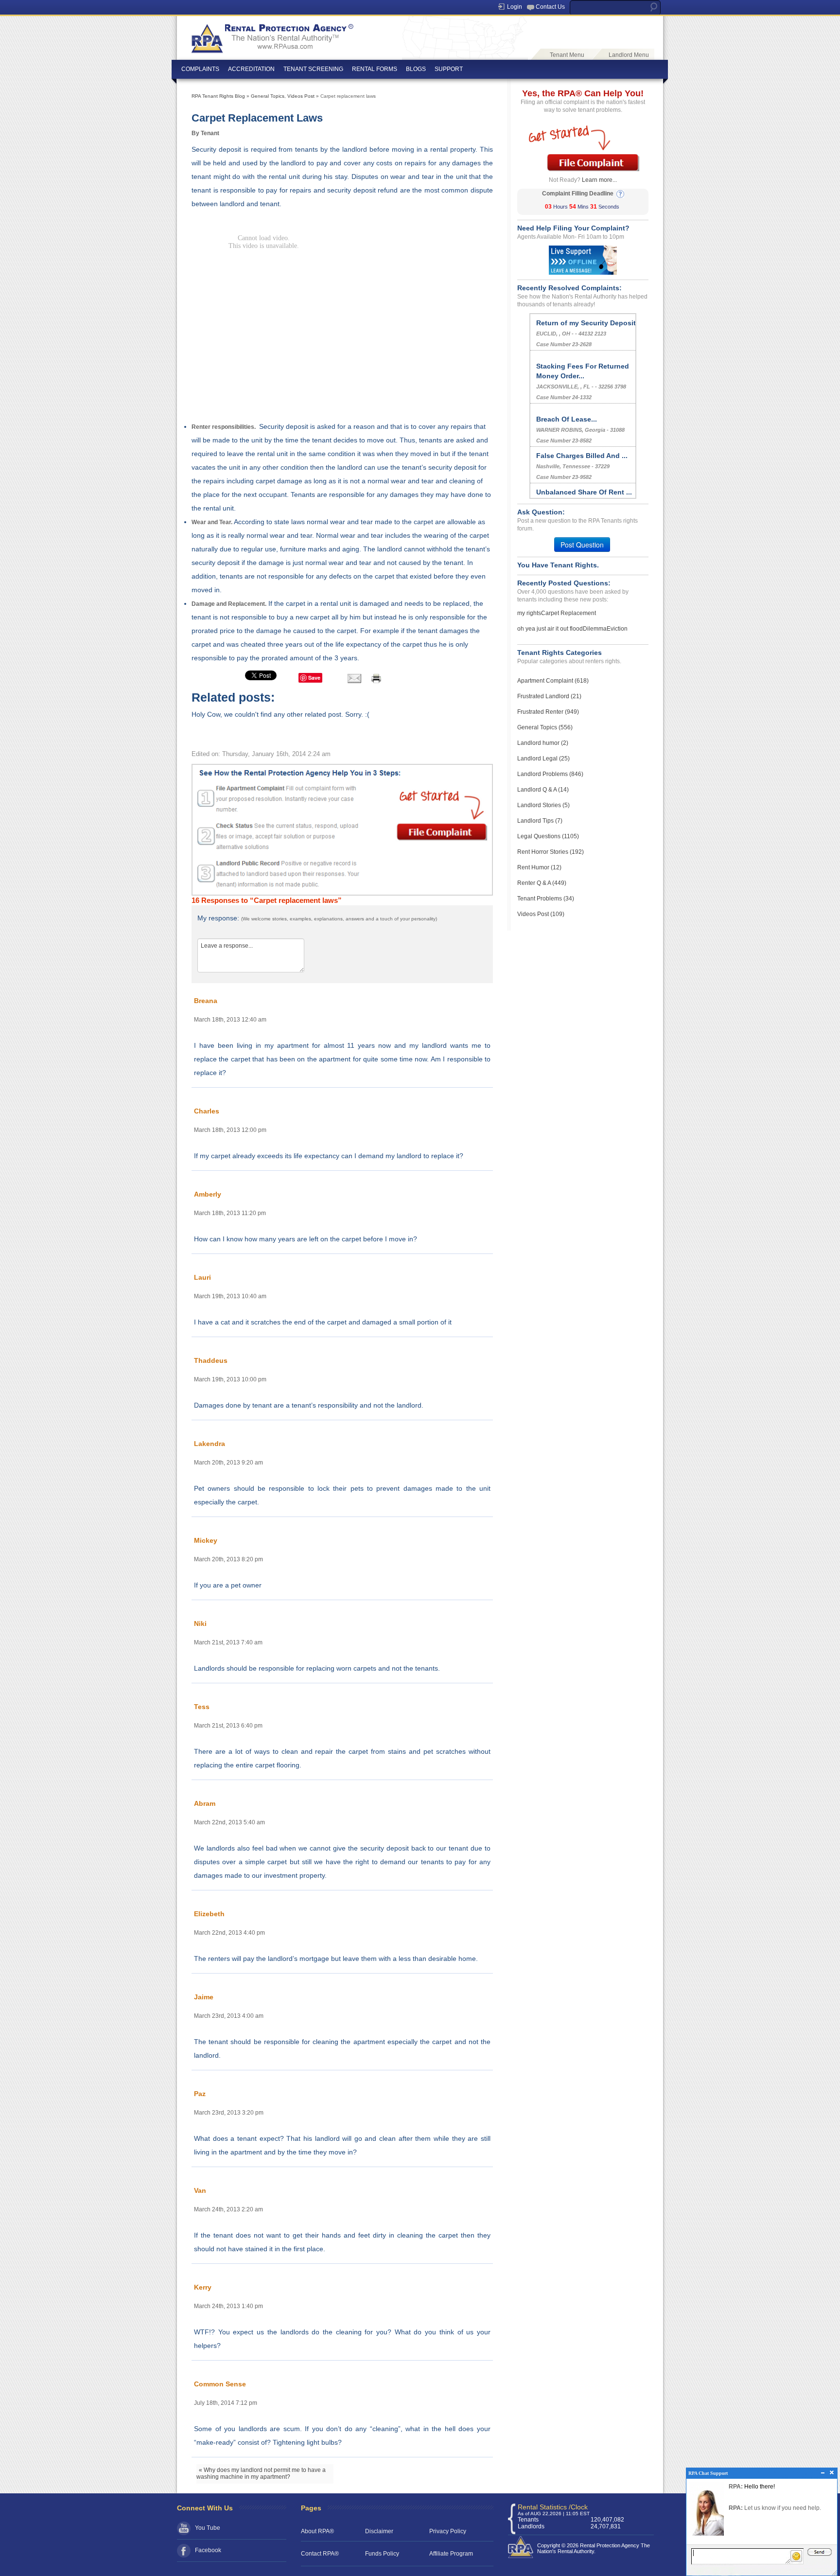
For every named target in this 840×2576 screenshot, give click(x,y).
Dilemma (595, 629)
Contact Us (550, 7)
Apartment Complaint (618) (553, 681)
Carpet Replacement (569, 613)
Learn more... (599, 180)
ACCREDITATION (251, 69)
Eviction (617, 629)
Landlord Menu (629, 55)
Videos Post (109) (541, 914)
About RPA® (317, 2531)
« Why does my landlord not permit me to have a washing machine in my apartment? (261, 2473)
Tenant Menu (567, 55)
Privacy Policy (448, 2531)
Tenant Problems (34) (546, 899)
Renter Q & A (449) (542, 883)
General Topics (268, 96)
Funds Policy (382, 2554)
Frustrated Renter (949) (548, 712)
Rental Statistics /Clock (553, 2507)
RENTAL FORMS (375, 69)
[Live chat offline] (583, 260)
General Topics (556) (545, 727)
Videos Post (301, 96)
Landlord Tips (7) (540, 821)
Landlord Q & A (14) (543, 790)
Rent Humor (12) (539, 867)
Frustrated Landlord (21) (549, 696)
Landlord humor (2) (543, 743)
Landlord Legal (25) (543, 759)
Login (515, 7)
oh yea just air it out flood (550, 629)
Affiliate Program (451, 2554)
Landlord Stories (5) (543, 805)
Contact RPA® (320, 2554)
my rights (529, 613)
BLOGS (416, 69)
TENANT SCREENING (313, 69)
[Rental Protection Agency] (271, 35)
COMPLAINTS (200, 69)
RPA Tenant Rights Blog (218, 96)
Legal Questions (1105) (548, 836)
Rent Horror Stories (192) (551, 852)
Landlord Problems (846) (550, 774)
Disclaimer (379, 2531)
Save (314, 678)
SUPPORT (449, 69)
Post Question (582, 545)
